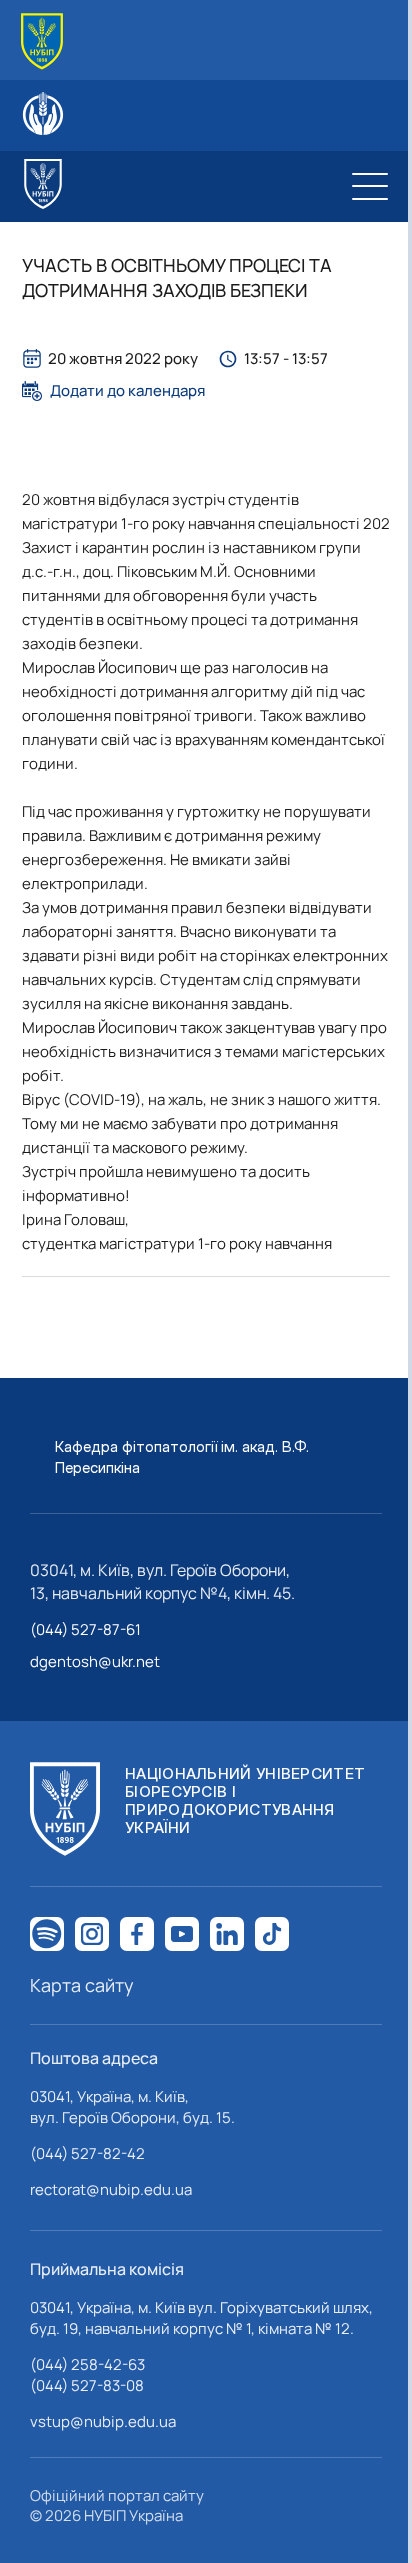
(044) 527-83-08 (87, 2385)
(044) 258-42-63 (87, 2364)
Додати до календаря (127, 391)
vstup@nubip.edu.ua (103, 2421)
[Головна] (42, 41)
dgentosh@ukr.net (95, 1661)
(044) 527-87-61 (85, 1629)
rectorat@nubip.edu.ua (111, 2189)
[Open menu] (370, 186)
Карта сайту (82, 1985)
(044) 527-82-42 (87, 2153)
